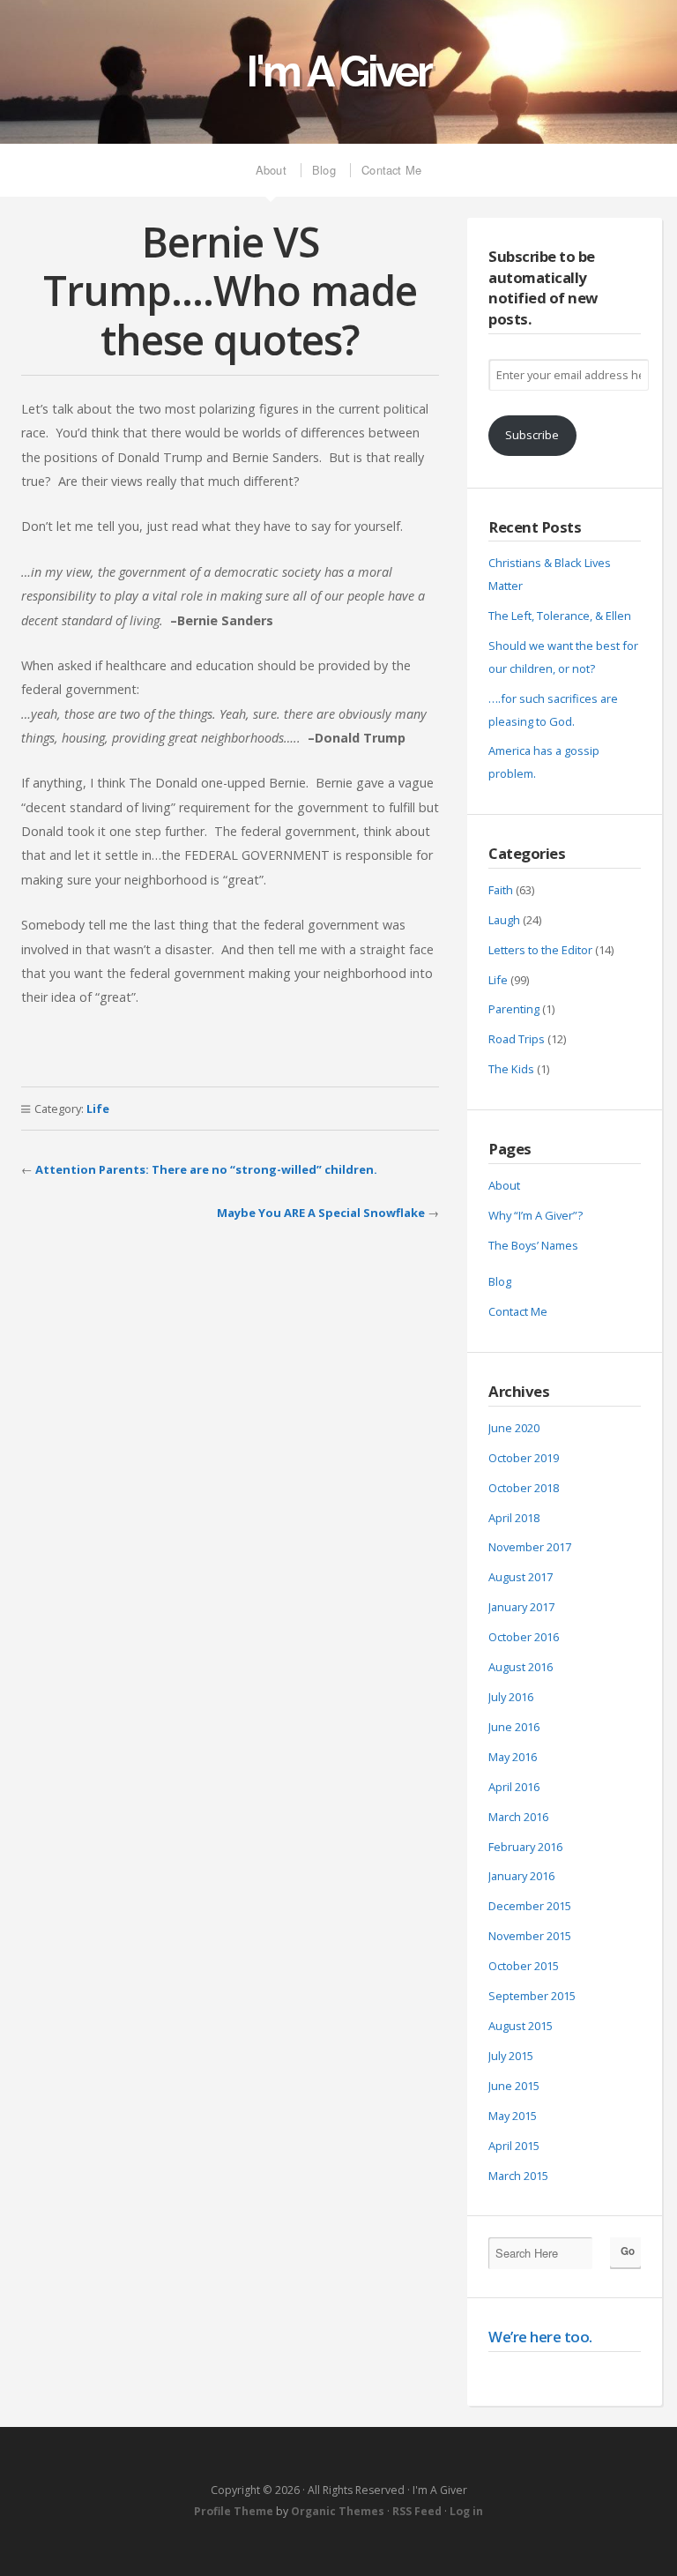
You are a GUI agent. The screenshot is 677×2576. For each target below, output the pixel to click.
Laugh (504, 920)
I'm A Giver (338, 71)
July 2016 (511, 1697)
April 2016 (514, 1787)
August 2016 (521, 1667)
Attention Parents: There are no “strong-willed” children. (206, 1169)
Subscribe (532, 435)
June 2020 (514, 1428)
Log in (466, 2511)
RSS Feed (417, 2511)
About (271, 170)
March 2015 (518, 2176)
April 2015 (514, 2146)
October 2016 (524, 1637)
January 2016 (521, 1876)
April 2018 (514, 1518)
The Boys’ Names (533, 1245)
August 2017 (521, 1577)
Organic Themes (338, 2511)
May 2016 (513, 1757)
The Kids (511, 1069)
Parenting (514, 1009)
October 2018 (524, 1488)
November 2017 (530, 1547)
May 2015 (513, 2116)
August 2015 (521, 2026)
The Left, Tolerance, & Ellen (560, 616)
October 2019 (524, 1458)
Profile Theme (234, 2511)
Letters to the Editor (540, 950)
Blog (324, 170)
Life (98, 1109)
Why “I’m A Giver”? (536, 1215)
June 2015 (514, 2086)
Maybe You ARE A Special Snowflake (321, 1213)
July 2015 (511, 2056)
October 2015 (524, 1966)
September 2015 (532, 1996)
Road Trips (517, 1039)
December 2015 (530, 1906)
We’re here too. (540, 2337)
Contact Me (391, 170)
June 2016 (514, 1727)
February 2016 (525, 1847)
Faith (501, 890)
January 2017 (521, 1607)
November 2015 (530, 1936)
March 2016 (518, 1817)
